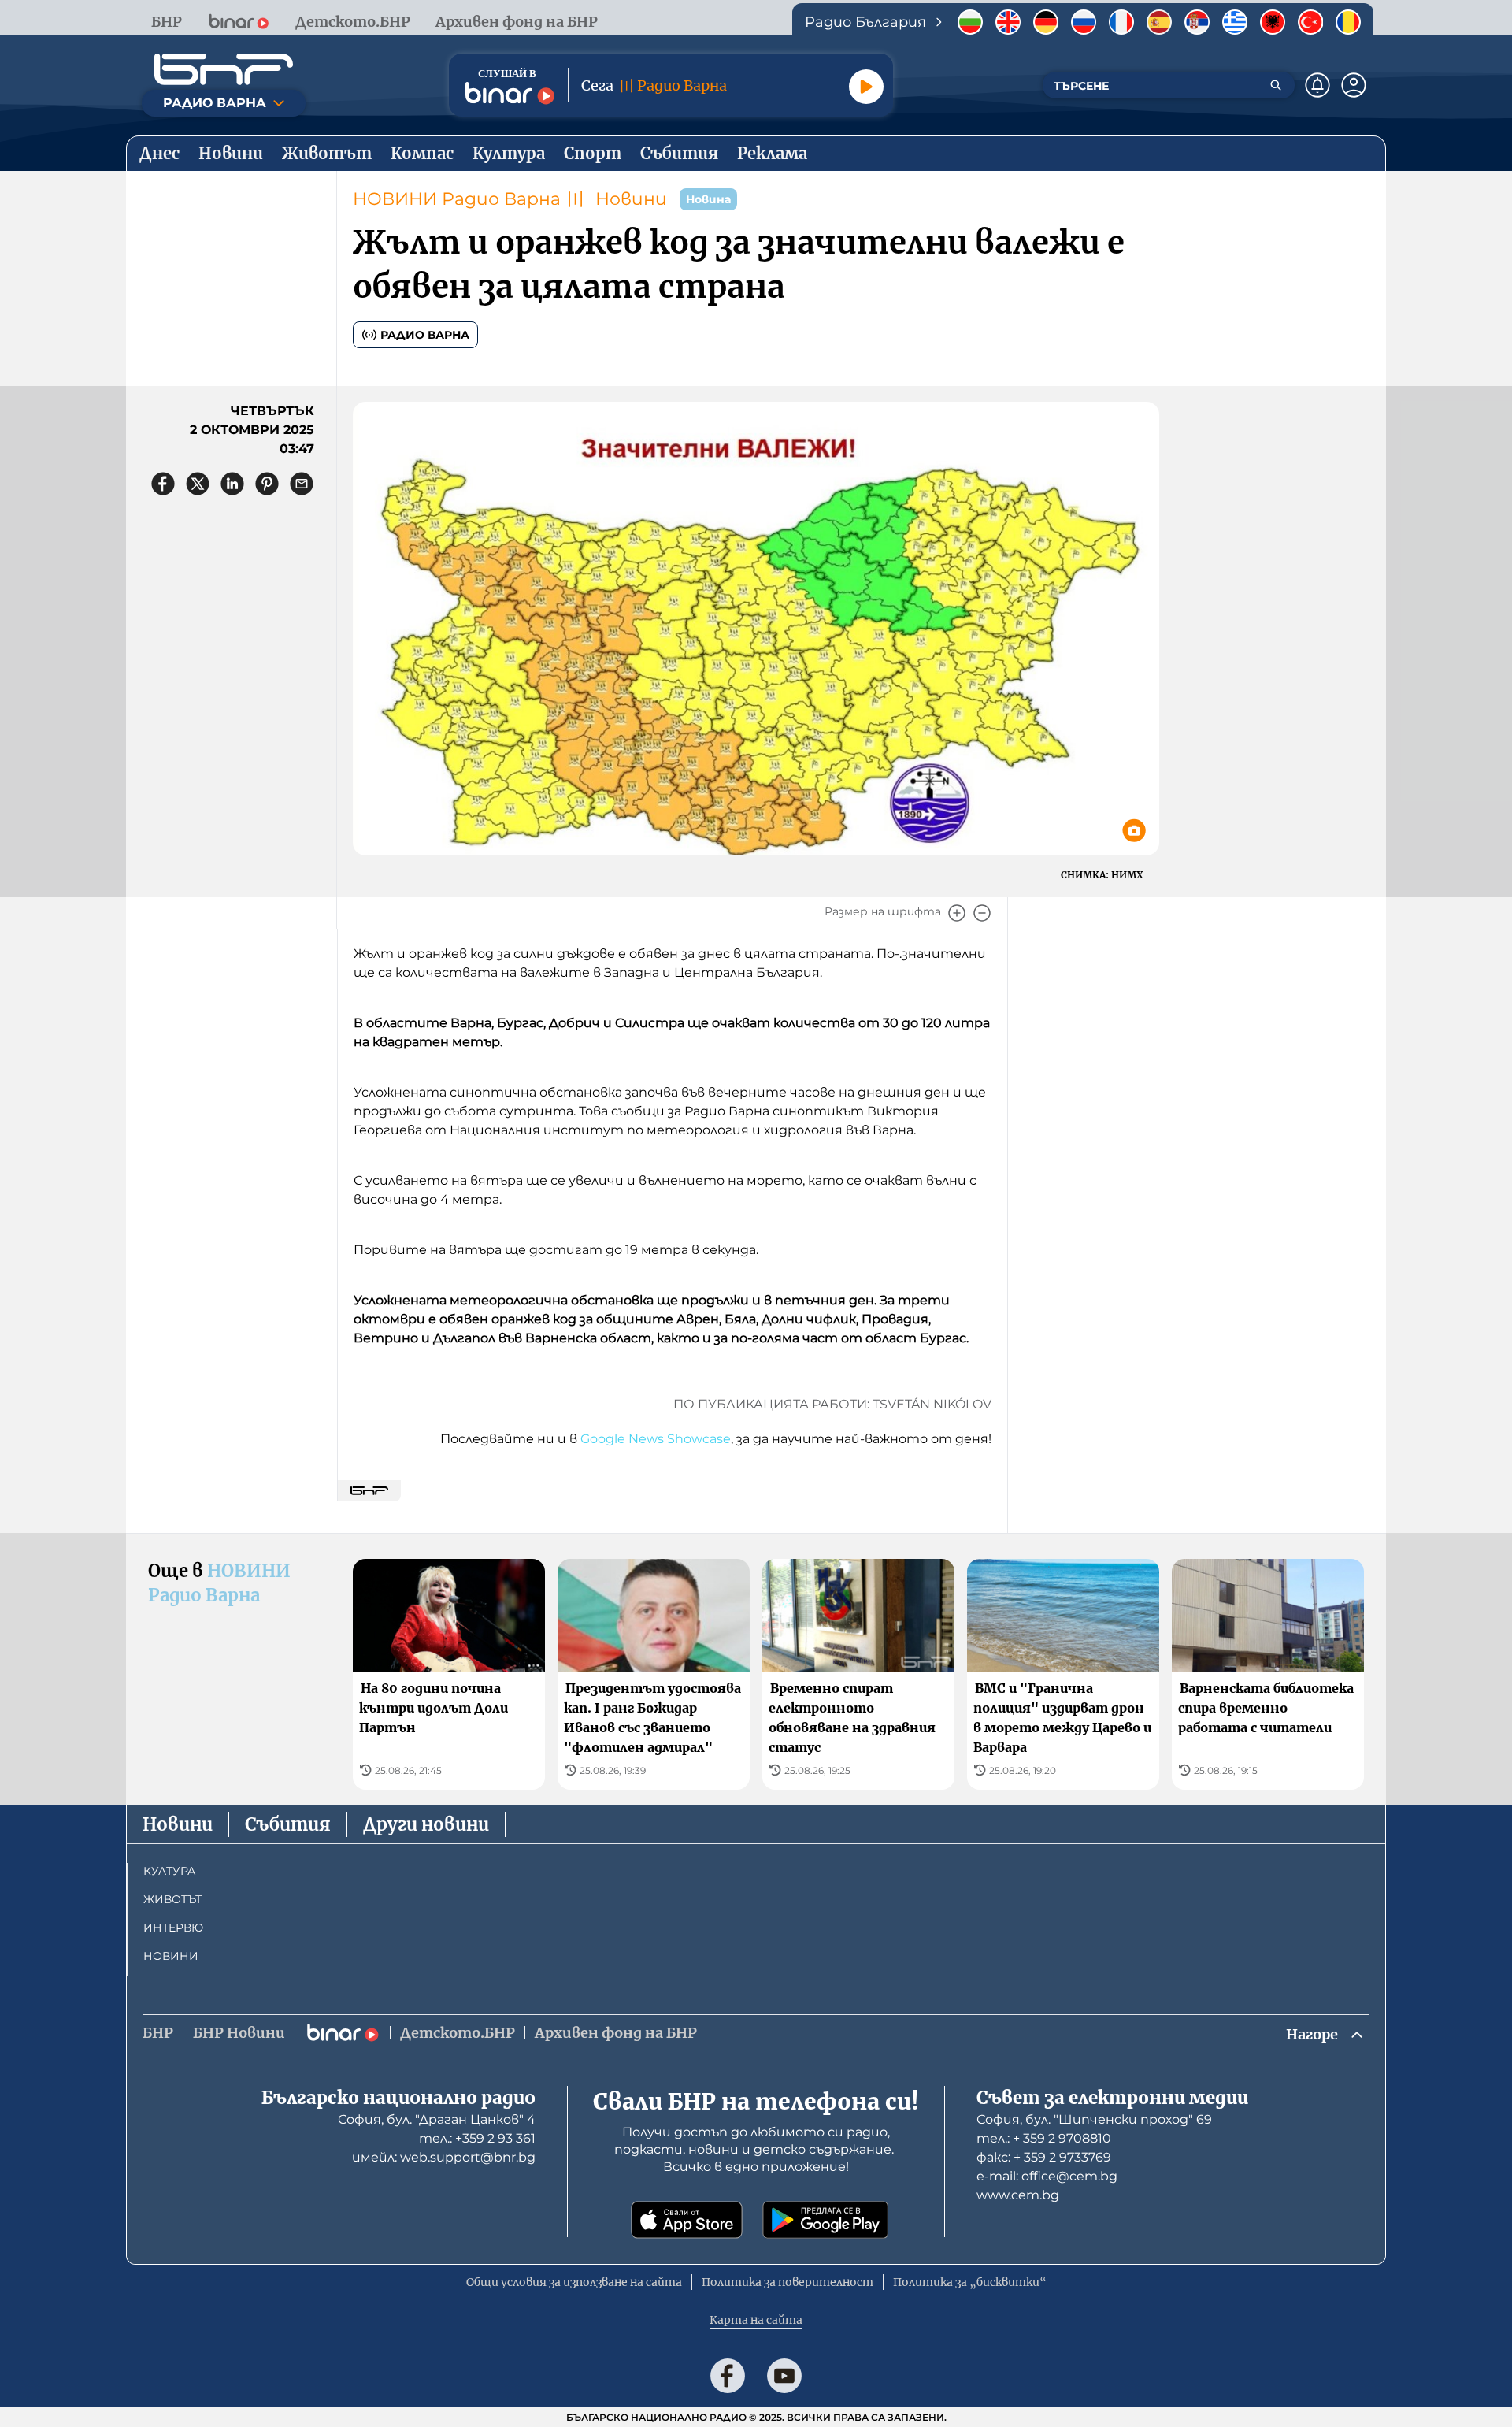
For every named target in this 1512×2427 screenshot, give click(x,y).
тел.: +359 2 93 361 (477, 2138)
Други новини (426, 1824)
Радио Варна (425, 335)
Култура (169, 1871)
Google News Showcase (656, 1439)
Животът (172, 1899)
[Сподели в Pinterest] (267, 484)
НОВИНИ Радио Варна (457, 199)
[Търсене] (1276, 85)
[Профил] (1354, 85)
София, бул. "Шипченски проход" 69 (1094, 2119)
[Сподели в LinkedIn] (232, 484)
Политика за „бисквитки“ (970, 2282)
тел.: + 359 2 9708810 (1044, 2138)
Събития (288, 1824)
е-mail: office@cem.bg (1047, 2176)
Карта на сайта (756, 2320)
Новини (631, 199)
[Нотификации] (1317, 85)
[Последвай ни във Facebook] (728, 2376)
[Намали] (982, 913)
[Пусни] (866, 87)
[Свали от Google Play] (825, 2220)
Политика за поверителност (787, 2282)
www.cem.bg (1018, 2195)
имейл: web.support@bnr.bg (444, 2157)
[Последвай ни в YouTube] (784, 2376)
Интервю (173, 1928)
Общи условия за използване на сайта (574, 2282)
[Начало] (224, 69)
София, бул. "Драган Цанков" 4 (437, 2119)
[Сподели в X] (198, 484)
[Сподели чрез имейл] (302, 484)
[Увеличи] (957, 913)
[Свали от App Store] (687, 2220)
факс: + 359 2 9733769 (1044, 2157)
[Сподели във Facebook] (163, 484)
